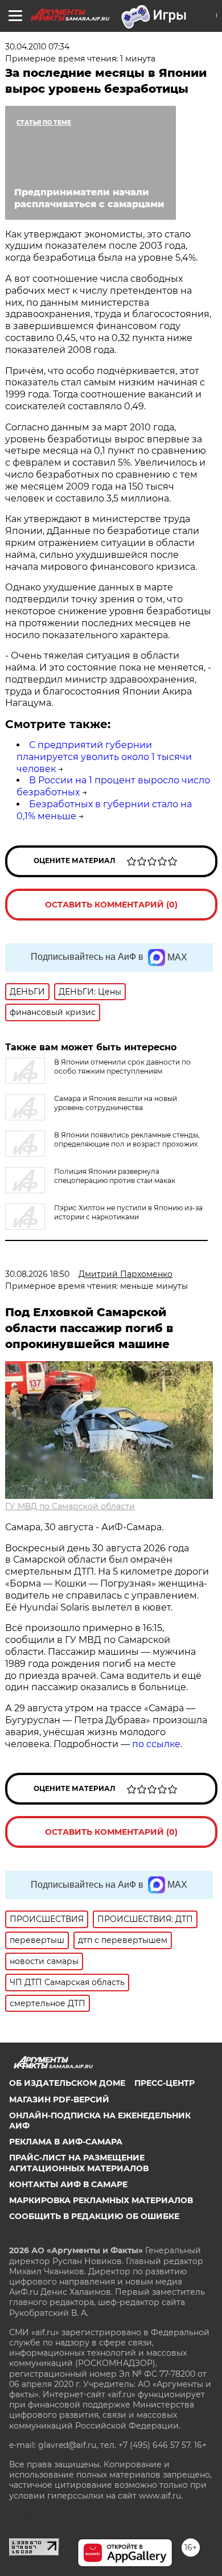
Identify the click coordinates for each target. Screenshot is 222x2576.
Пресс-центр (165, 2083)
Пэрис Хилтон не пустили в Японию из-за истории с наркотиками (128, 1212)
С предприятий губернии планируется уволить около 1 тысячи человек (104, 757)
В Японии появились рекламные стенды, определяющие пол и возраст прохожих (127, 1139)
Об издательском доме (67, 2083)
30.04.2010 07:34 (37, 47)
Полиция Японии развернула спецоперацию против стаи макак (115, 1176)
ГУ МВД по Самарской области (70, 1506)
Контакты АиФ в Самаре (68, 2184)
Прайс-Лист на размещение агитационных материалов (79, 2163)
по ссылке (156, 1744)
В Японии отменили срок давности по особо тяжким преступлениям (122, 1067)
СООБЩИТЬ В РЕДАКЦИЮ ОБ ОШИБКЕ (94, 2216)
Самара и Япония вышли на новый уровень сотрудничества (116, 1103)
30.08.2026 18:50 (37, 1274)
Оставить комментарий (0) (111, 905)
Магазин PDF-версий (59, 2100)
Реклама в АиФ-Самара (66, 2142)
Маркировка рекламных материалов (101, 2200)
